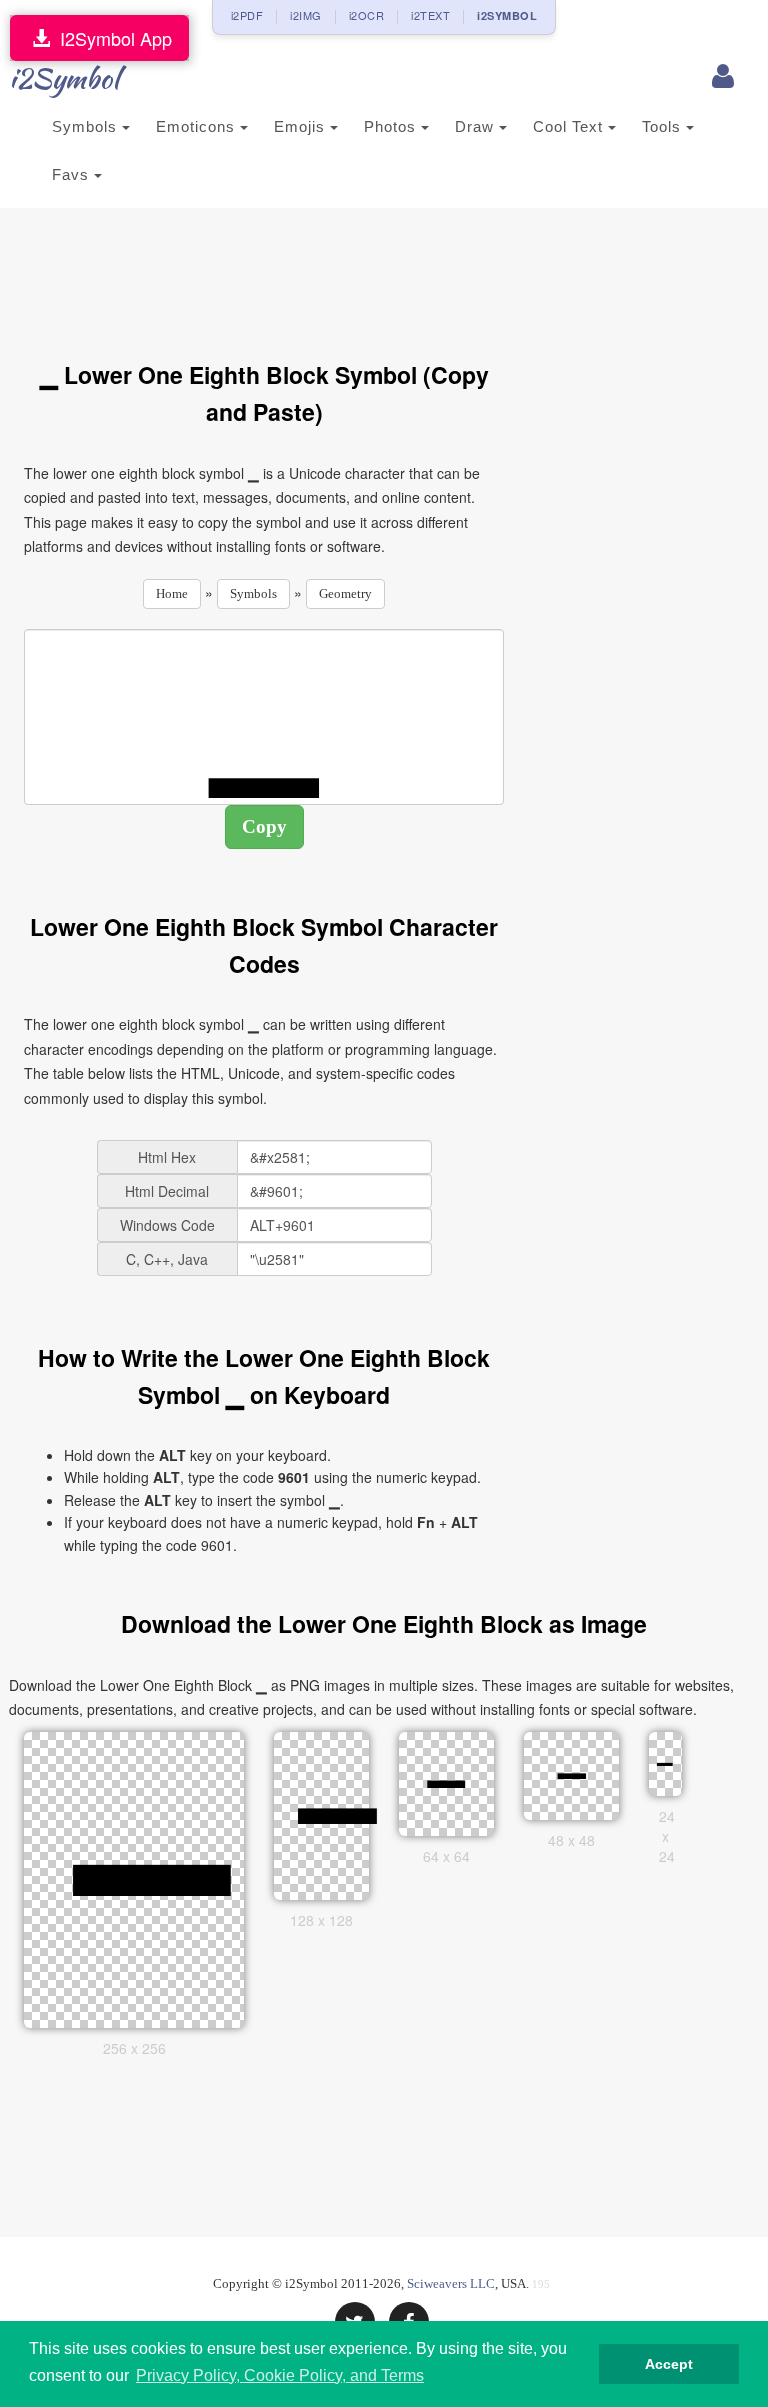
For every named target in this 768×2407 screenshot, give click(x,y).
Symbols (87, 126)
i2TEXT (430, 15)
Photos (392, 126)
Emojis (302, 126)
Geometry (345, 593)
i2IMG (306, 15)
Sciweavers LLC (451, 2283)
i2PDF (247, 15)
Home (172, 593)
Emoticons (198, 126)
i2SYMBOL (507, 15)
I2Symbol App (111, 38)
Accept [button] (669, 2364)
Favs (73, 174)
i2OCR (367, 15)
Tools (664, 126)
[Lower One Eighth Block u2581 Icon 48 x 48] (572, 1773)
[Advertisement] (388, 273)
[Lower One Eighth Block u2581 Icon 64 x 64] (447, 1781)
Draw (477, 126)
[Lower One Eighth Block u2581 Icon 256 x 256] (152, 1877)
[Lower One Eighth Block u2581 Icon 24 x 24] (665, 1762)
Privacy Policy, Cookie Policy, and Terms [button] (280, 2375)
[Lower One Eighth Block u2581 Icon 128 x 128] (338, 1813)
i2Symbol (64, 78)
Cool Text (570, 126)
